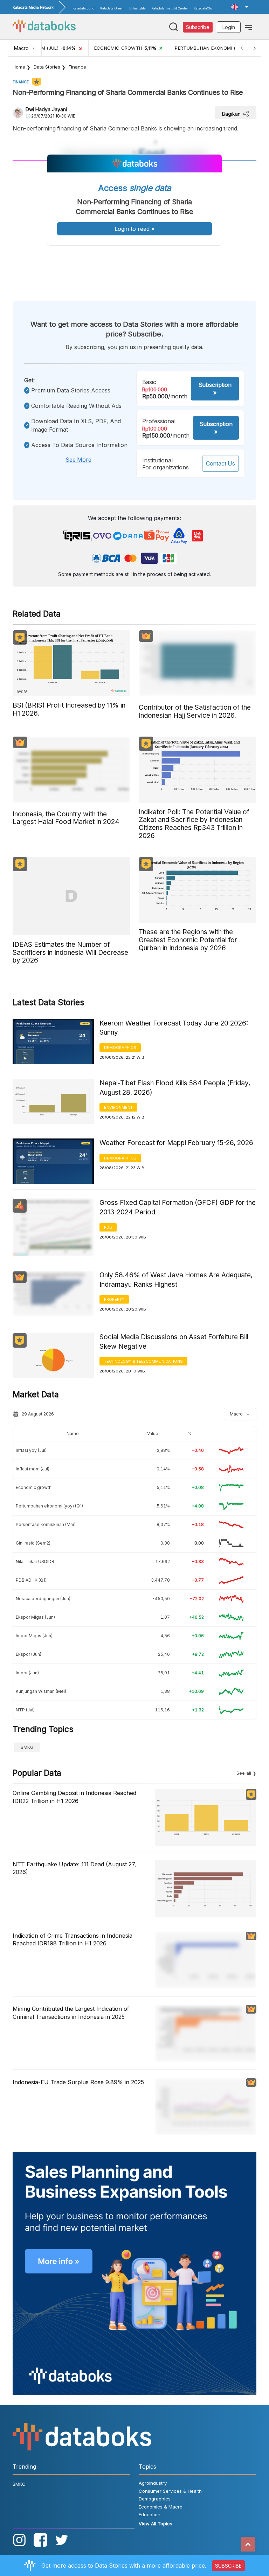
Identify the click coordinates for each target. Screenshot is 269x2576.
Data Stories (47, 67)
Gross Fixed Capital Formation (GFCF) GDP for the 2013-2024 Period (178, 1207)
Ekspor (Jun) (29, 1654)
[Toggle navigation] (249, 27)
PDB (108, 1227)
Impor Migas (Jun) (34, 1636)
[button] (240, 7)
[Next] (254, 48)
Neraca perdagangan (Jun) (43, 1599)
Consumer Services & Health (170, 2491)
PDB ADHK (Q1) (31, 1580)
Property (114, 1299)
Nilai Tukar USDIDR (35, 1562)
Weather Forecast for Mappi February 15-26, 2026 (176, 1143)
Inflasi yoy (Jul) (31, 1450)
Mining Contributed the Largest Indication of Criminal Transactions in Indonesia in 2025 (71, 2013)
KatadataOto (203, 8)
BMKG (27, 1747)
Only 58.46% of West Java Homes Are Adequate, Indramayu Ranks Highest (176, 1280)
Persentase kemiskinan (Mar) (46, 1524)
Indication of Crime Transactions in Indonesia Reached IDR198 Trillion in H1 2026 (73, 1939)
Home (19, 67)
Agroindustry (153, 2483)
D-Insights (137, 8)
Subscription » (215, 389)
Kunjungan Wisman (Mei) (41, 1691)
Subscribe (198, 27)
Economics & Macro (161, 2507)
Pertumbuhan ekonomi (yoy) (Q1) (49, 1506)
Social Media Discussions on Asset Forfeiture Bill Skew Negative (174, 1342)
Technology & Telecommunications (143, 1361)
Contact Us (220, 463)
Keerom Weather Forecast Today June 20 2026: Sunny (174, 1028)
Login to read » (134, 229)
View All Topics (156, 2524)
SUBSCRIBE (228, 2566)
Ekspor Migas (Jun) (35, 1617)
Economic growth (34, 1487)
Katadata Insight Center (170, 8)
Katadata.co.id (84, 8)
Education (150, 2514)
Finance (77, 67)
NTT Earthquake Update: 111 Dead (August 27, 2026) (74, 1868)
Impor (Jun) (27, 1673)
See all (244, 1773)
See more (78, 460)
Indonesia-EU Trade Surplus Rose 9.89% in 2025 (78, 2082)
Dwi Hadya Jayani (46, 109)
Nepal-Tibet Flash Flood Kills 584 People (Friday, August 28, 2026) (175, 1088)
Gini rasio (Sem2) (33, 1543)
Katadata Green (112, 8)
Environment (118, 1107)
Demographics (120, 1048)
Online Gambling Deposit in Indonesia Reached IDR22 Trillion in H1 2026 (74, 1797)
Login (229, 27)
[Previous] (242, 48)
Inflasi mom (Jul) (33, 1469)
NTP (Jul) (25, 1710)
